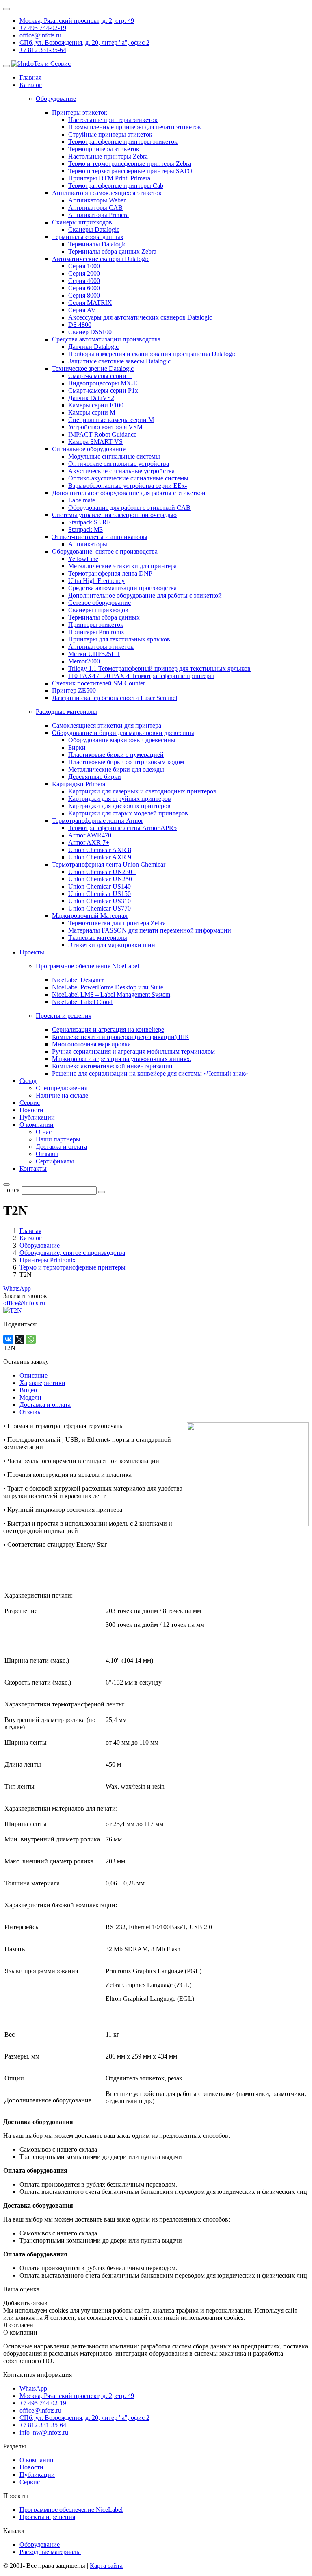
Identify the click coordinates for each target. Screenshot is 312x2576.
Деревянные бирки (95, 777)
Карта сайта (106, 2566)
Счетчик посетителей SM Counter (99, 683)
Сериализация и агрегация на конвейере (108, 1029)
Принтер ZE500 (74, 690)
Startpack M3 (86, 529)
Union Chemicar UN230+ (102, 872)
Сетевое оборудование (100, 603)
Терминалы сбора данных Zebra (112, 251)
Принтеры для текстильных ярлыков (119, 639)
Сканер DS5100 (90, 332)
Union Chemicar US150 (100, 894)
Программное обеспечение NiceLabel (71, 2510)
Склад (28, 1081)
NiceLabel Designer (78, 980)
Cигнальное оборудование (89, 449)
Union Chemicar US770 (100, 908)
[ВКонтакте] (8, 1339)
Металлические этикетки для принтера (122, 566)
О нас (44, 1132)
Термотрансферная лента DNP (110, 573)
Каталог (31, 85)
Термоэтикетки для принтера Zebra (117, 923)
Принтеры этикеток (80, 112)
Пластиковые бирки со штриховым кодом (126, 762)
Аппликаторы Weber (97, 200)
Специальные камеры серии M (111, 420)
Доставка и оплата (61, 1147)
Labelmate (82, 500)
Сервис (30, 1103)
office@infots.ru (40, 35)
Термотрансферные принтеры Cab (116, 186)
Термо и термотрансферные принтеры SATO (130, 171)
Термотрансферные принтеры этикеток (123, 142)
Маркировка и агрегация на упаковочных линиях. (122, 1059)
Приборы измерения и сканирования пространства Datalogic (152, 354)
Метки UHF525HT (94, 654)
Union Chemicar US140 (100, 886)
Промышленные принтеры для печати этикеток (135, 127)
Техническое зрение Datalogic (93, 368)
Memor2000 (84, 661)
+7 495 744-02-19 (43, 28)
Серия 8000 (84, 295)
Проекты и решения (47, 2517)
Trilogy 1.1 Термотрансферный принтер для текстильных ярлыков (159, 668)
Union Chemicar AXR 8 (100, 850)
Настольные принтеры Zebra (108, 156)
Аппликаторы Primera (99, 215)
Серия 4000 (84, 281)
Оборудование (40, 2544)
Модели (30, 1397)
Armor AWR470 (90, 835)
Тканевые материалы (98, 938)
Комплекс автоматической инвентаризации (112, 1066)
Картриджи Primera (79, 784)
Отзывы (47, 1154)
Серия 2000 (84, 273)
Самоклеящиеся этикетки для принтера (107, 725)
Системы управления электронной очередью (114, 515)
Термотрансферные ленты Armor (97, 821)
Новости (31, 1110)
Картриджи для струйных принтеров (120, 799)
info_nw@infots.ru (44, 2432)
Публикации (37, 1117)
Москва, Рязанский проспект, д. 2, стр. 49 (77, 21)
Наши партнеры (58, 1139)
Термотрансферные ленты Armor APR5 (122, 828)
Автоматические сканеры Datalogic (101, 259)
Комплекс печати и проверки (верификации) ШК (121, 1037)
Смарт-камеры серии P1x (103, 390)
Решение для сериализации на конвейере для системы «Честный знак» (150, 1073)
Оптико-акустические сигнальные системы (128, 478)
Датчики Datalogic (93, 347)
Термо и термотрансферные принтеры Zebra (130, 164)
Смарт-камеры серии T (100, 376)
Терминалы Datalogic (97, 244)
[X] (19, 1339)
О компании (37, 1125)
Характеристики (42, 1383)
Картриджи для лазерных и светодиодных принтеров (142, 791)
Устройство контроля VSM (105, 427)
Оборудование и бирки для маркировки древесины (123, 733)
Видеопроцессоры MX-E (103, 383)
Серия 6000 (84, 288)
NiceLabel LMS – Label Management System (111, 995)
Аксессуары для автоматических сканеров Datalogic (140, 317)
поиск (12, 1190)
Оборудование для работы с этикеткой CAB (129, 508)
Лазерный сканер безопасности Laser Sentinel (115, 698)
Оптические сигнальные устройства (119, 464)
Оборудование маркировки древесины (122, 740)
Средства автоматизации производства (106, 339)
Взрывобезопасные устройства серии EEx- (128, 486)
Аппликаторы (88, 544)
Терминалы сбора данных (88, 237)
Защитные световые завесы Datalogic (119, 361)
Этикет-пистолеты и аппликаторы (100, 537)
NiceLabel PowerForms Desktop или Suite (108, 987)
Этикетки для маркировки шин (112, 945)
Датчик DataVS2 (91, 398)
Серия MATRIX (90, 303)
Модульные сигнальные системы (114, 456)
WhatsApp (17, 1288)
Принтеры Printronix (96, 632)
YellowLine (83, 559)
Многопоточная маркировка (91, 1044)
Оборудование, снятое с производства (105, 551)
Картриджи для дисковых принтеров (119, 806)
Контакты (33, 1168)
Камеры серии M (92, 412)
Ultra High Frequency (96, 581)
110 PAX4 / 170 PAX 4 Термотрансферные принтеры (141, 676)
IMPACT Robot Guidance (102, 434)
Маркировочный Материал (90, 916)
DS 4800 (80, 325)
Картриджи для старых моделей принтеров (128, 813)
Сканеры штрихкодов (82, 222)
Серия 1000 (84, 266)
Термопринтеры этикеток (104, 149)
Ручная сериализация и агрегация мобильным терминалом (133, 1051)
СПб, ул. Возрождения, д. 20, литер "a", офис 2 (84, 42)
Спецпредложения (62, 1088)
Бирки (77, 747)
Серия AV (82, 310)
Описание (34, 1375)
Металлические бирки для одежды (116, 769)
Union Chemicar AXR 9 (100, 857)
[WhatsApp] (31, 1339)
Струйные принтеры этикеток (110, 134)
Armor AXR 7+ (89, 842)
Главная (30, 77)
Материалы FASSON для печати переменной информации (150, 930)
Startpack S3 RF (89, 522)
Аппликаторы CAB (95, 208)
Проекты (32, 952)
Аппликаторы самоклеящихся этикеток (107, 193)
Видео (28, 1390)
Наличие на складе (62, 1095)
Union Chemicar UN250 (100, 879)
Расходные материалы (50, 2552)
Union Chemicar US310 (100, 901)
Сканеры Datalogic (94, 229)
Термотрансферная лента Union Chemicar (109, 864)
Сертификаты (55, 1161)
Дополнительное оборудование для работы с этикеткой (129, 493)
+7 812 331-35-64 (43, 50)
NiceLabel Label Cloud (82, 1002)
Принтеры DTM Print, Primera (109, 178)
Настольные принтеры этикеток (113, 120)
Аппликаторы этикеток (101, 647)
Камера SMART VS (95, 442)
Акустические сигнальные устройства (121, 471)
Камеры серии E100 (96, 405)
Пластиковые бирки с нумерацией (116, 755)
